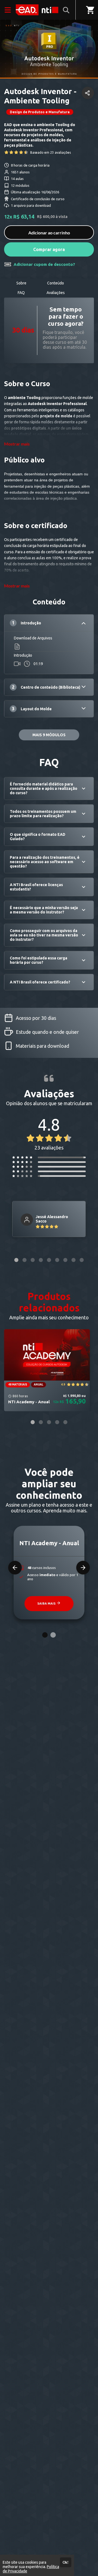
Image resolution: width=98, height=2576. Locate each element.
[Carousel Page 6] (57, 1260)
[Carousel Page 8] (73, 1260)
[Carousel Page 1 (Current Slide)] (16, 1260)
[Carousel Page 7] (65, 1260)
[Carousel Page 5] (49, 1260)
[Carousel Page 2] (24, 1260)
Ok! (66, 2562)
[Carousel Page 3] (33, 1260)
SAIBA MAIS (47, 1603)
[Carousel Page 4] (41, 1260)
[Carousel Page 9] (82, 1260)
